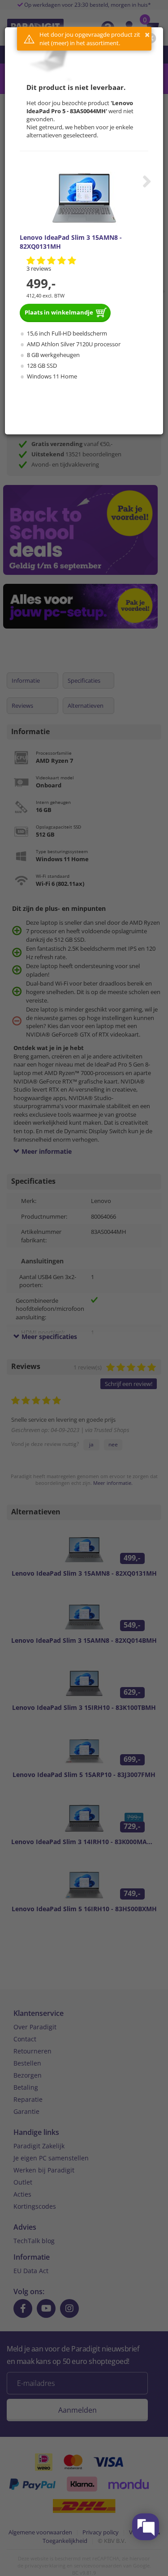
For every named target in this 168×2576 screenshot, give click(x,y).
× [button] (147, 35)
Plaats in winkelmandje (59, 312)
